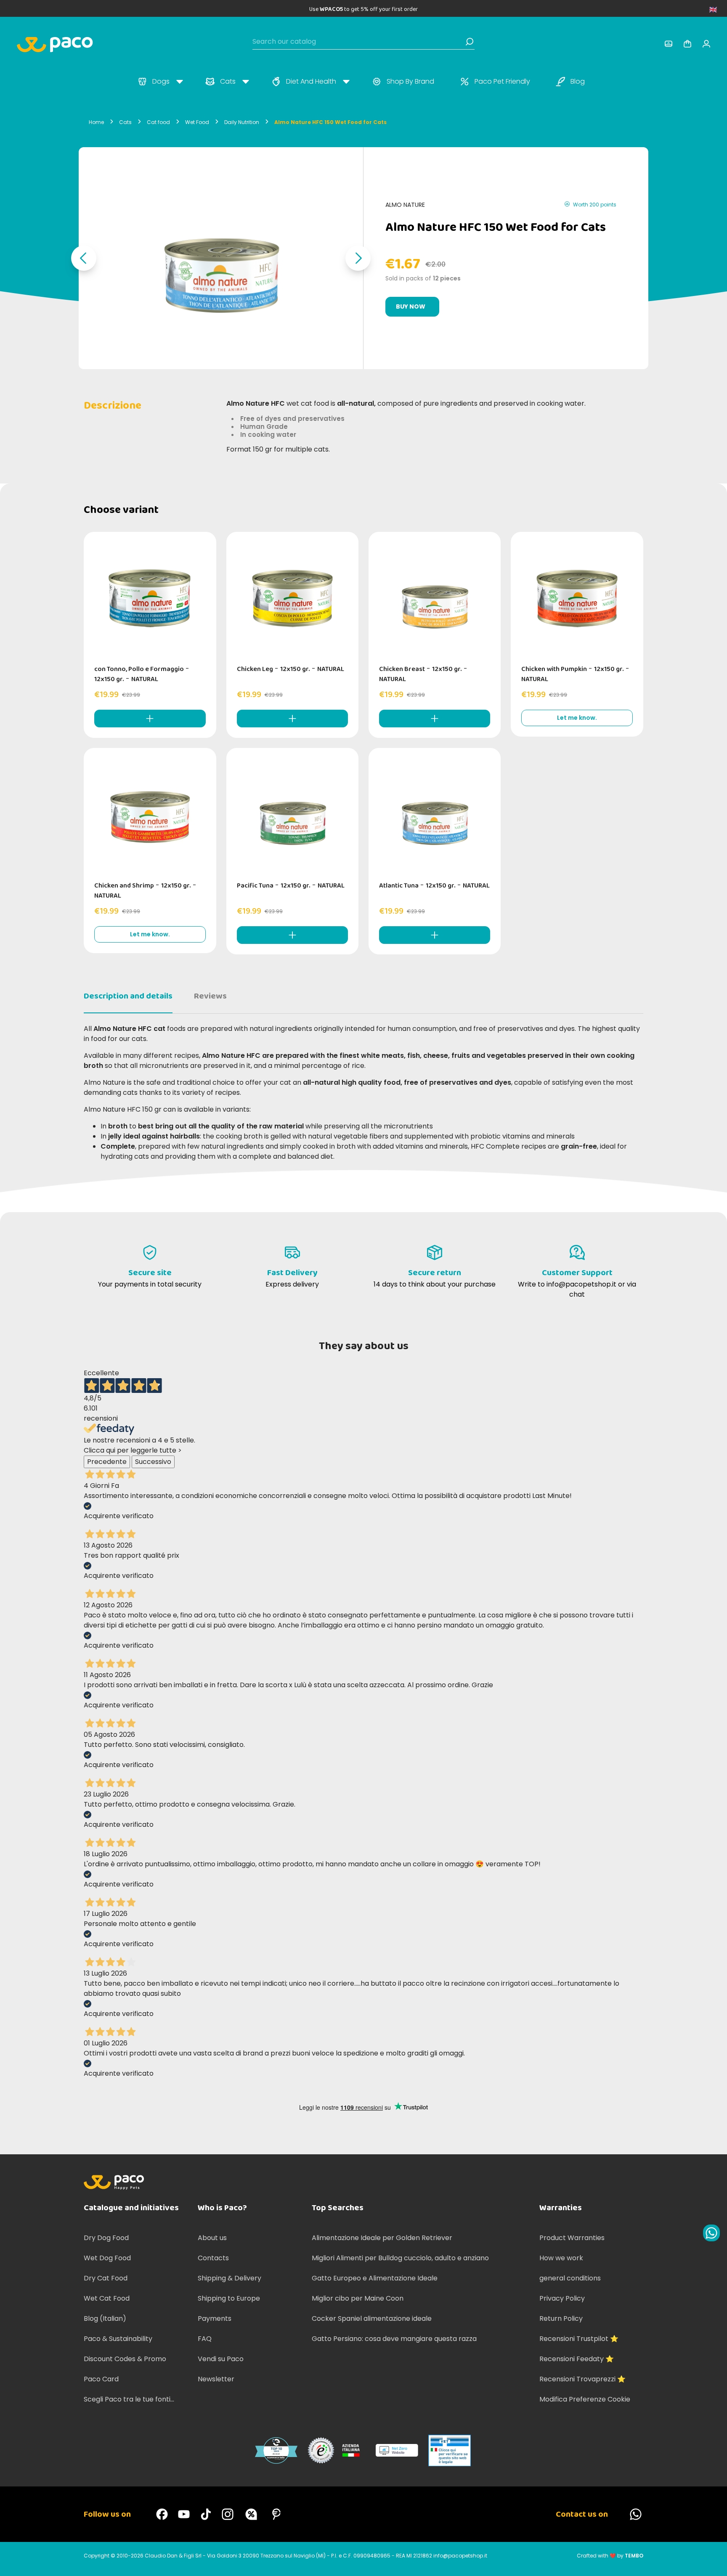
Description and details (128, 996)
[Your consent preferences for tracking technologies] (712, 2561)
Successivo (153, 1462)
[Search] (470, 42)
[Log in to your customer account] (669, 44)
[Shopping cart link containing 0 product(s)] (687, 44)
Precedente (107, 1462)
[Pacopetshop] (162, 2514)
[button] (84, 258)
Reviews (210, 996)
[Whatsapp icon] (711, 2233)
